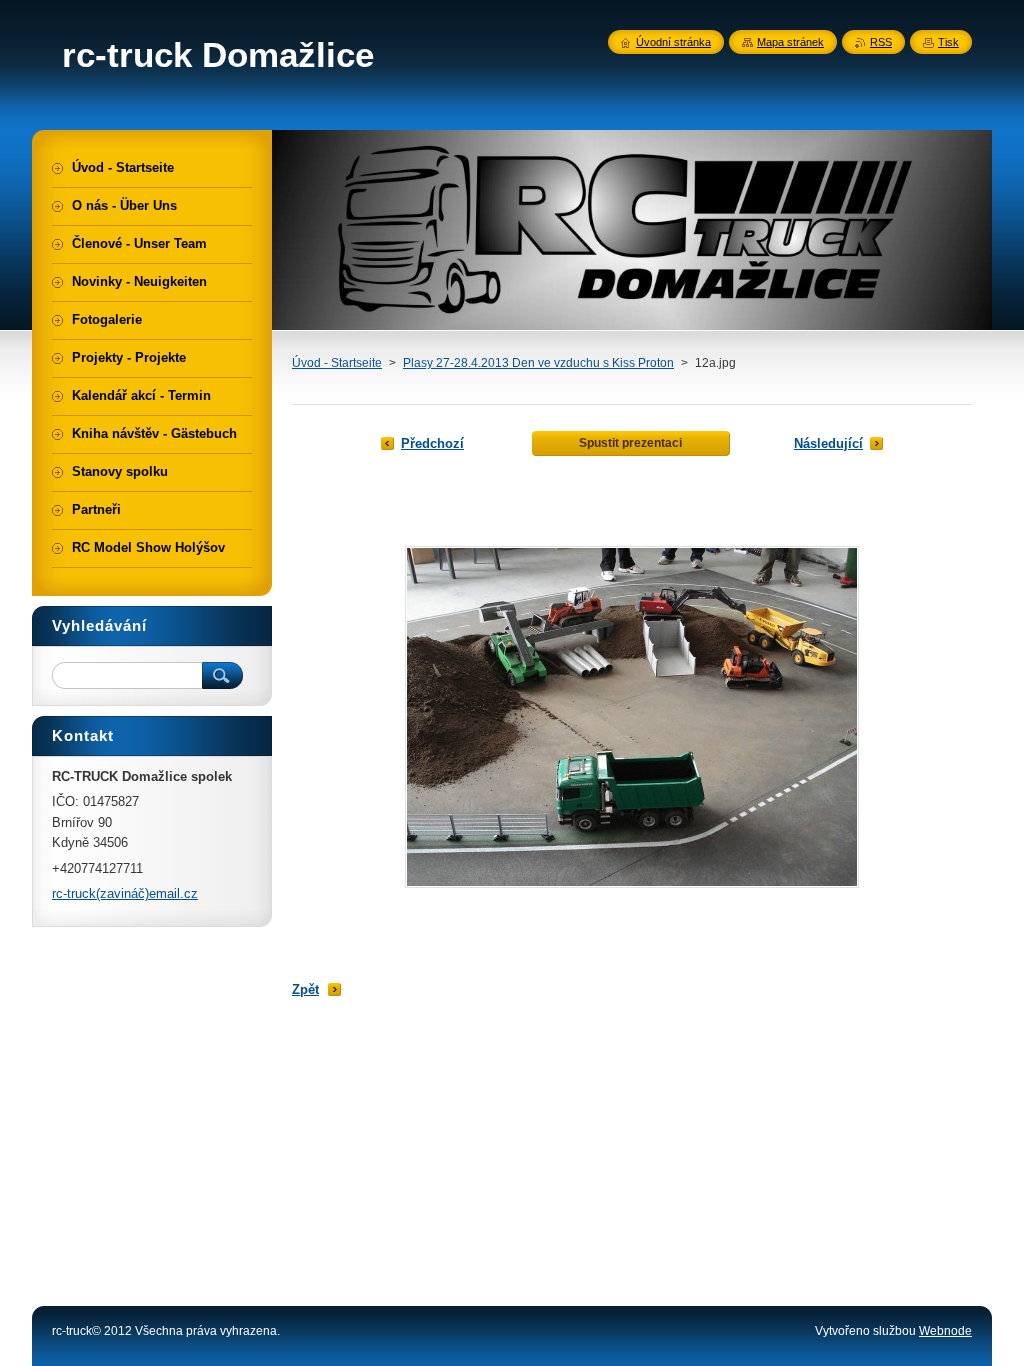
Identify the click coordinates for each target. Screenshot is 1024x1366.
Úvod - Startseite (337, 363)
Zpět (305, 989)
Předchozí (432, 443)
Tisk (948, 42)
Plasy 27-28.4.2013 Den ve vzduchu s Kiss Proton (538, 363)
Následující (828, 443)
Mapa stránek (790, 42)
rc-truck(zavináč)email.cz (125, 893)
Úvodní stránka (673, 42)
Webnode (945, 1331)
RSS (881, 42)
